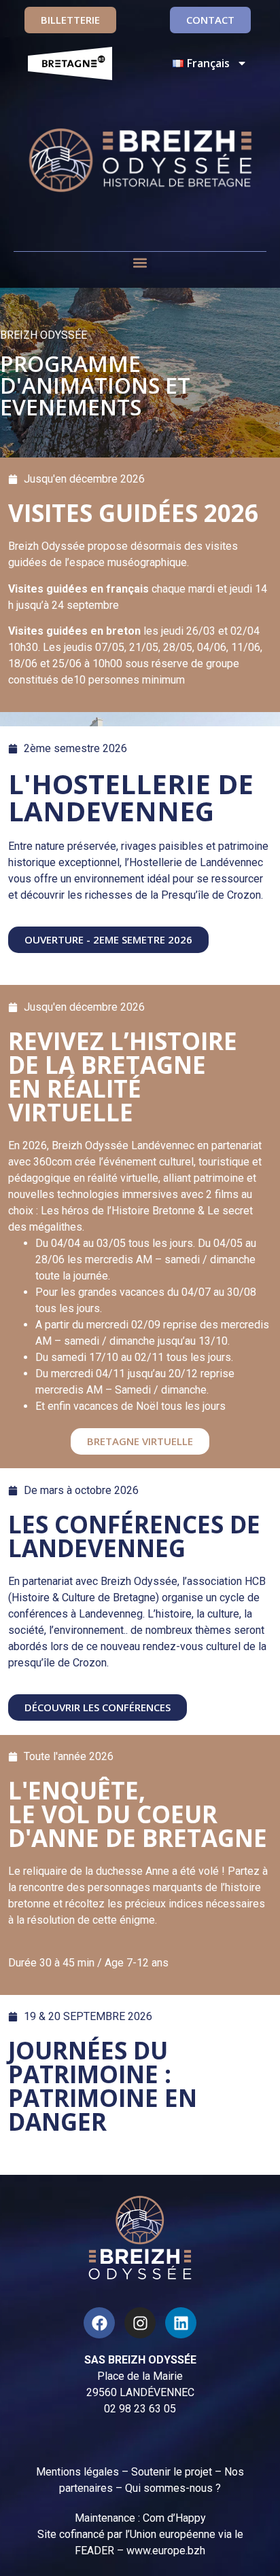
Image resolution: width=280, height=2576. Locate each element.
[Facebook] (99, 2323)
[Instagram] (140, 2323)
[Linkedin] (181, 2323)
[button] (140, 263)
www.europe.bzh (166, 2551)
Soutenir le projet (172, 2472)
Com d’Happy (174, 2518)
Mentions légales (77, 2472)
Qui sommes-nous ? (173, 2488)
